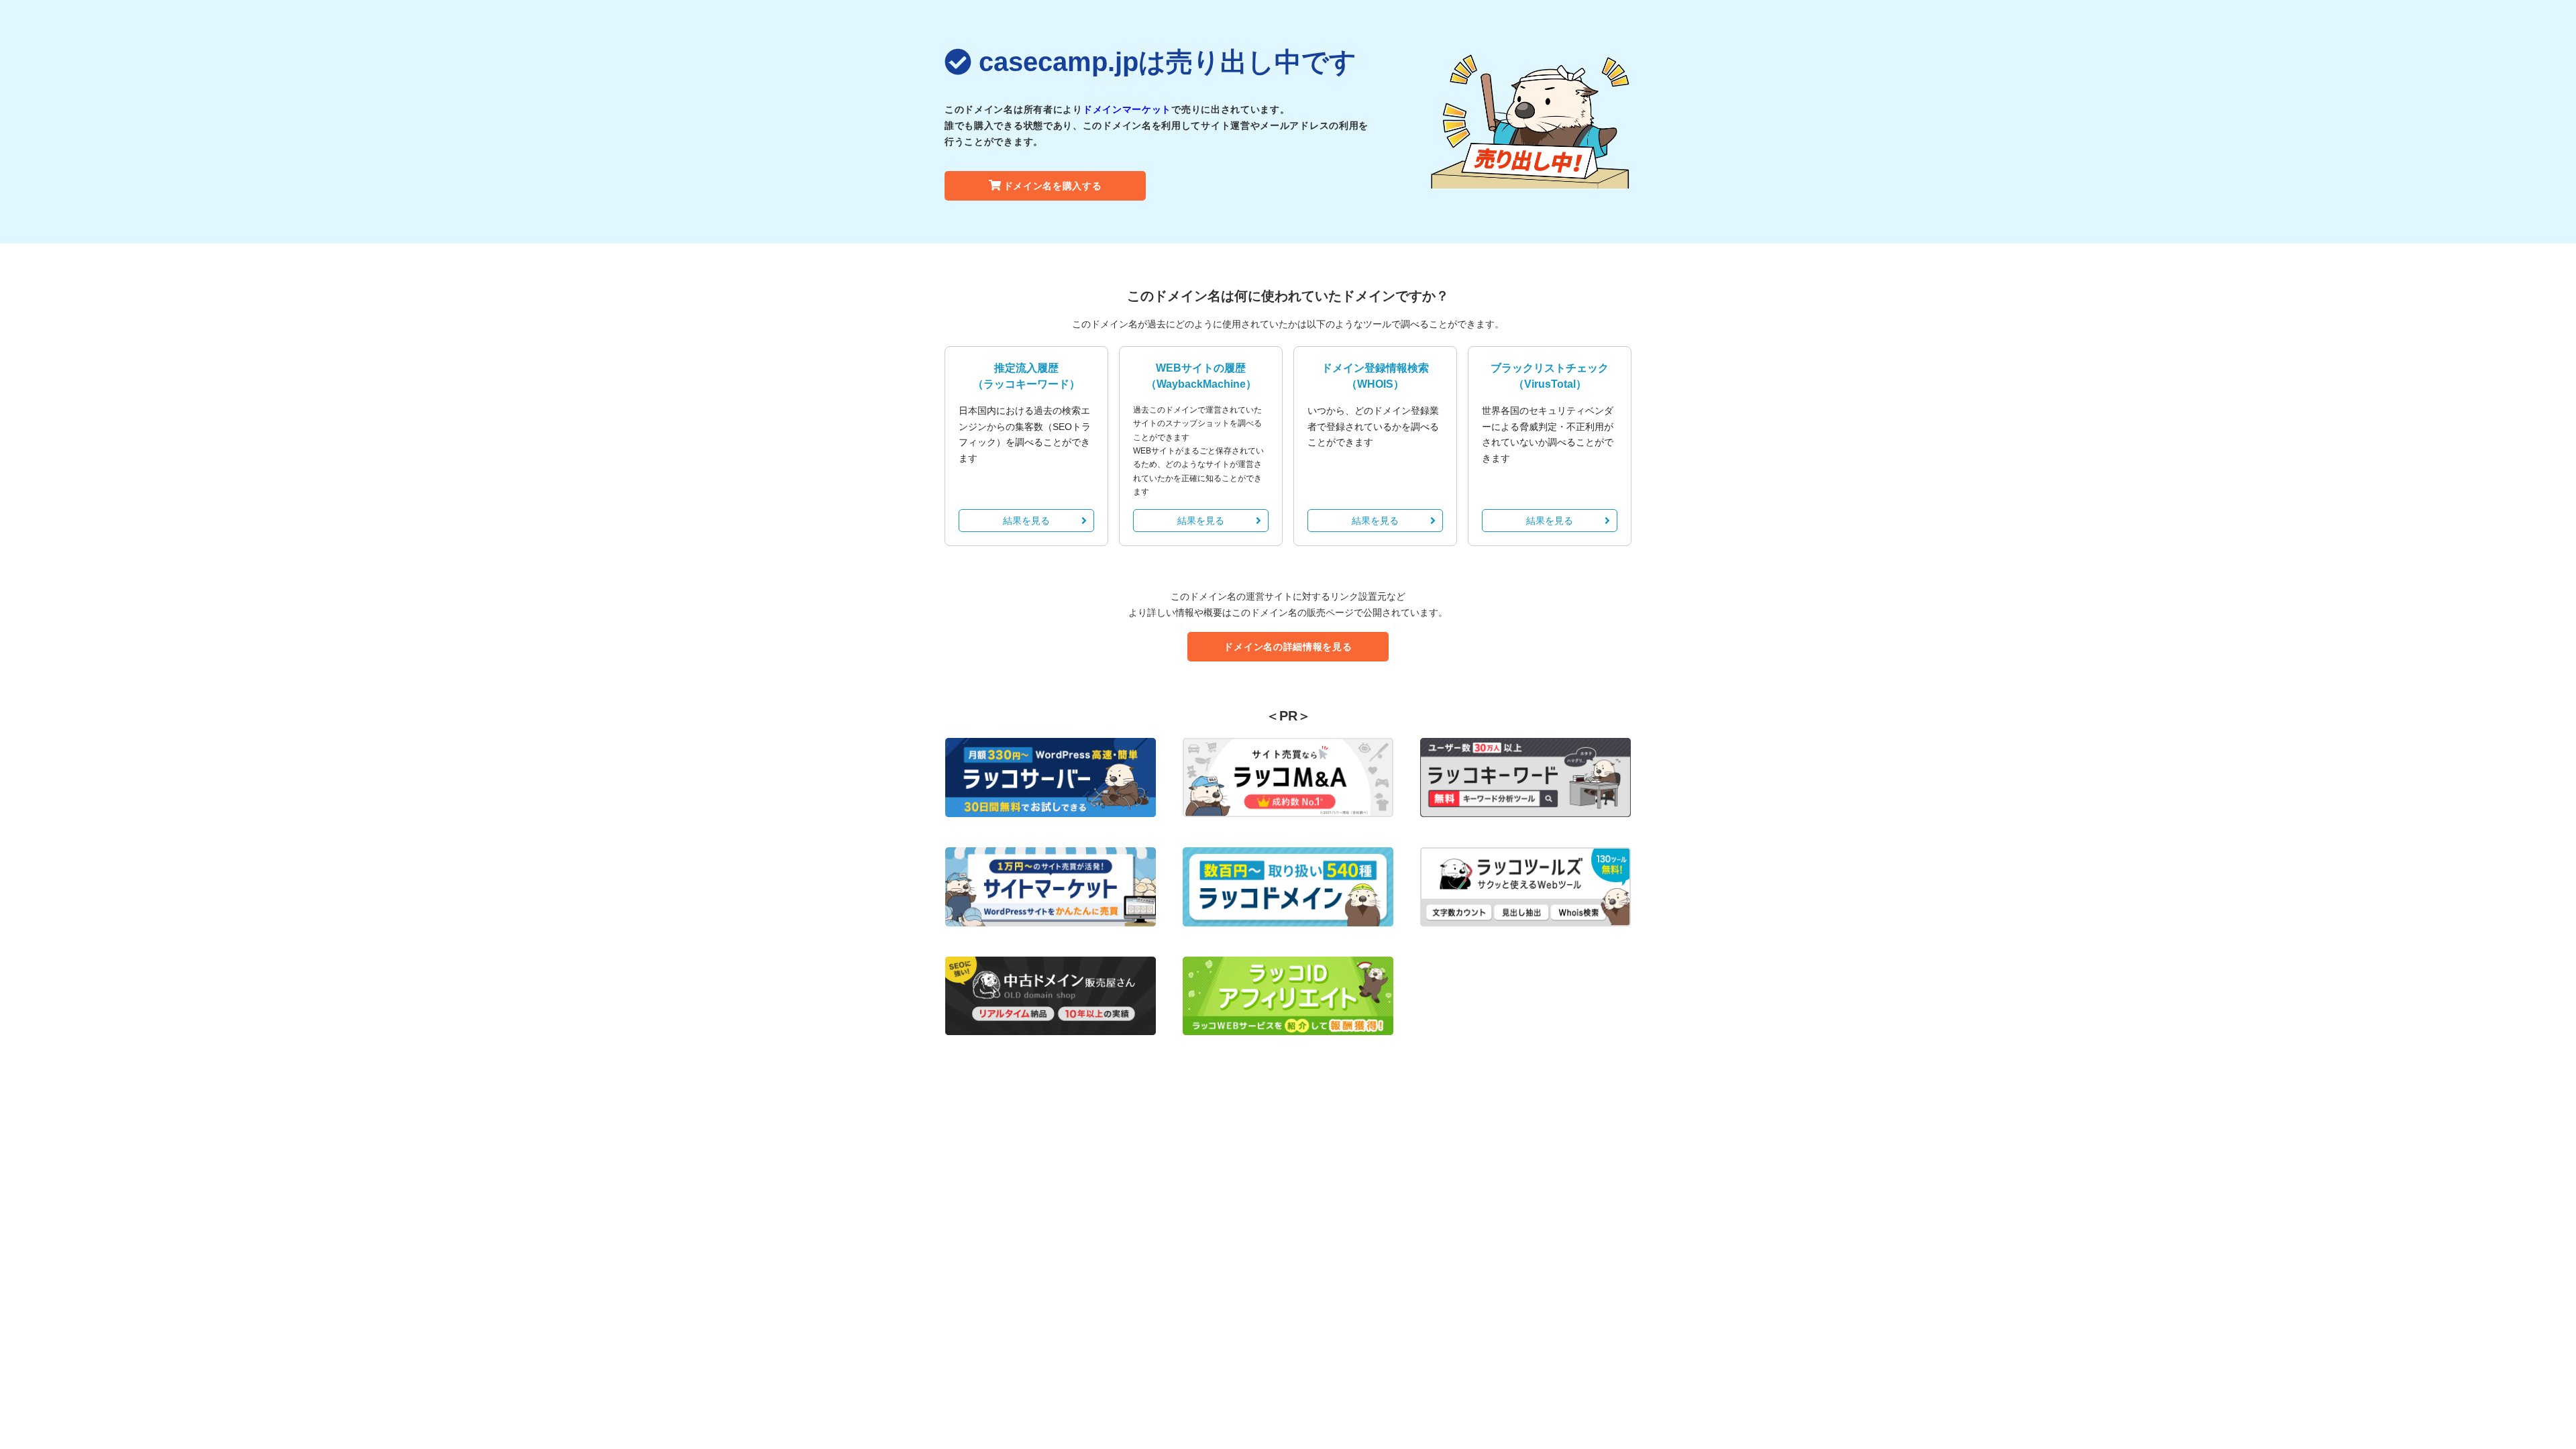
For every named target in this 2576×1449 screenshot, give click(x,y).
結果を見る (1026, 521)
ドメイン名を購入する (1053, 186)
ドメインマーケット (1127, 109)
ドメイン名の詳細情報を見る (1288, 647)
